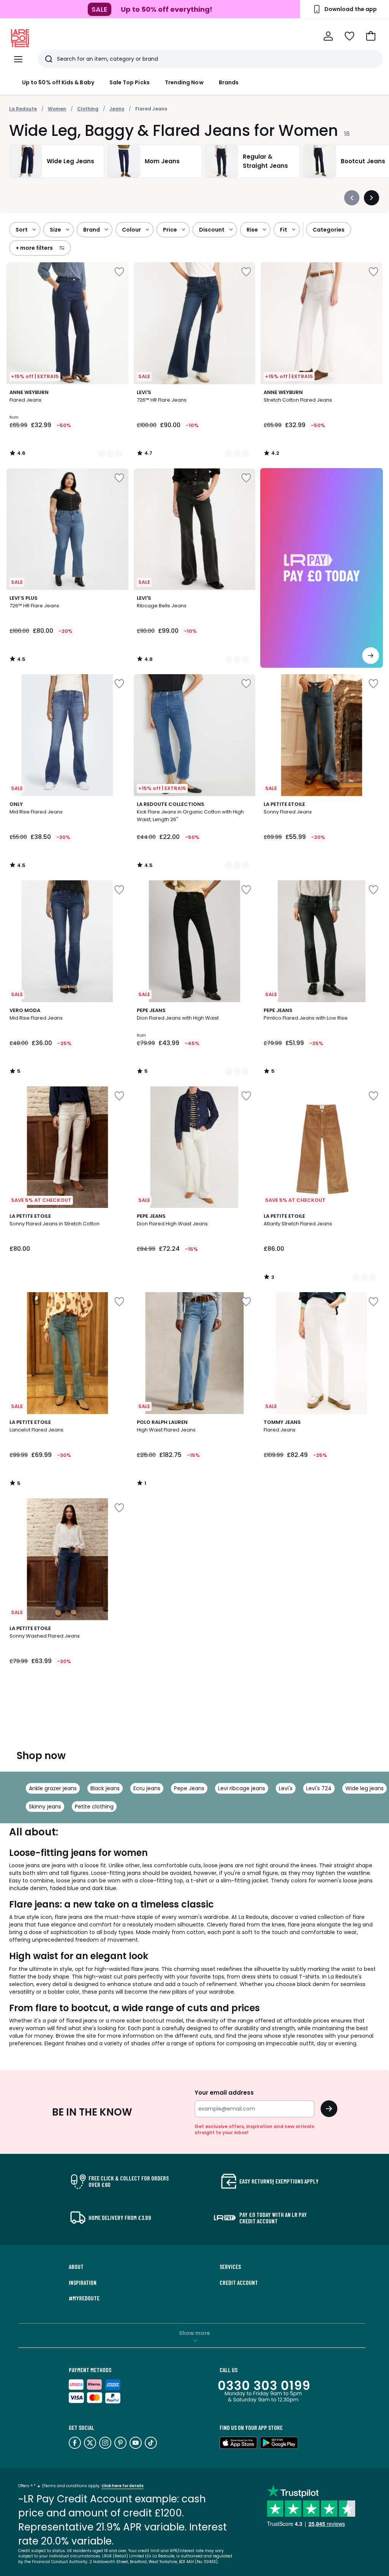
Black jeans (105, 1788)
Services (230, 2267)
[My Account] (328, 36)
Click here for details (123, 2486)
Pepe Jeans (189, 1788)
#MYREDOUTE (84, 2298)
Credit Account (239, 2283)
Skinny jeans (45, 1807)
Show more (194, 2333)
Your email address (224, 2093)
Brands (229, 82)
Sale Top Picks (130, 82)
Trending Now (184, 82)
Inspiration (83, 2283)
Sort (22, 230)
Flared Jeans (151, 109)
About (76, 2267)
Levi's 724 (319, 1788)
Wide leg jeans (364, 1788)
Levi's (286, 1788)
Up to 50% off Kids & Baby (58, 82)
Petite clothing (94, 1807)
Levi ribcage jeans (242, 1788)
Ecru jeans (147, 1788)
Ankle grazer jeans (53, 1788)
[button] (371, 36)
